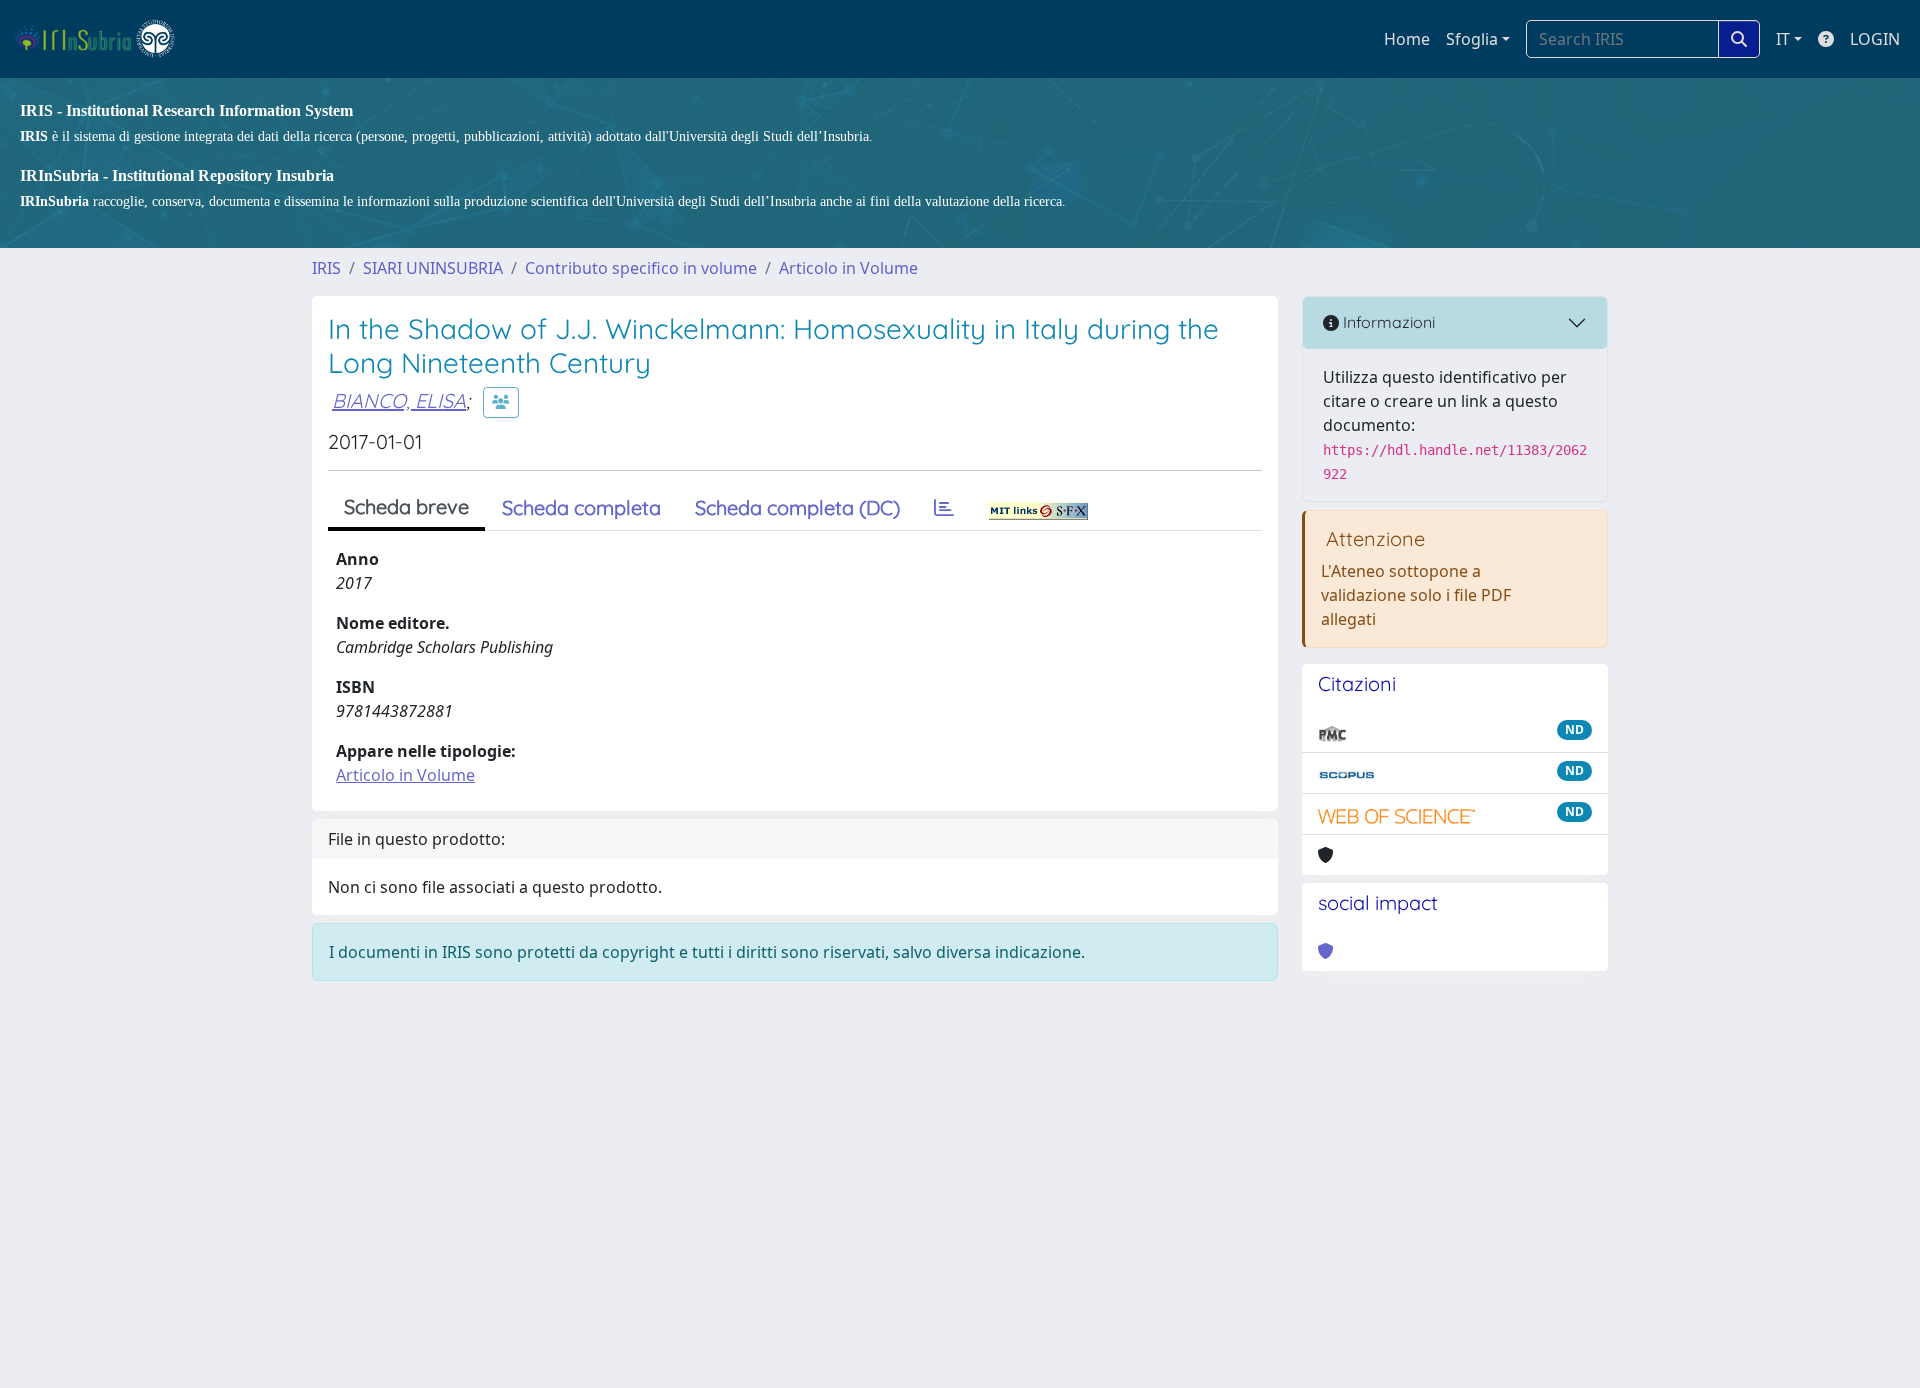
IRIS (326, 268)
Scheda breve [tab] (406, 506)
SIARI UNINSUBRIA (433, 268)
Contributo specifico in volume (641, 268)
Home (1407, 39)
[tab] (944, 508)
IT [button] (1783, 39)
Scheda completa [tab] (581, 507)
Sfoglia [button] (1472, 39)
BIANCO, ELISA (399, 400)
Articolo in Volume (848, 268)
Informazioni (1387, 322)
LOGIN (1875, 39)
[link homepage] (103, 39)
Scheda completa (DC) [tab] (797, 507)
